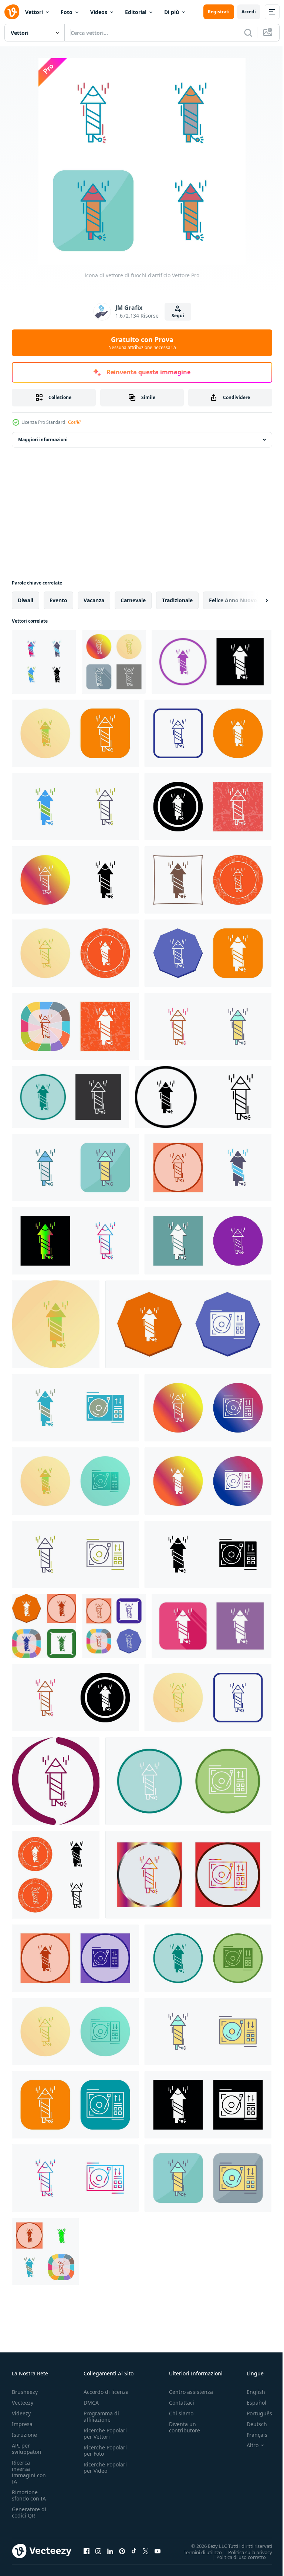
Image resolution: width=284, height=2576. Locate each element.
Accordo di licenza (106, 2392)
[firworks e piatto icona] (188, 1324)
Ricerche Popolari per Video (105, 2468)
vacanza (94, 600)
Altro (247, 2445)
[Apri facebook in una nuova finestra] (87, 2551)
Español (251, 2403)
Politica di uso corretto (236, 2557)
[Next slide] (255, 600)
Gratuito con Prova (142, 343)
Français (251, 2435)
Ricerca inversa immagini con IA (29, 2472)
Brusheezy (25, 2392)
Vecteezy (23, 2403)
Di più (172, 12)
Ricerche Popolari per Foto (105, 2451)
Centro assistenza (191, 2392)
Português (254, 2413)
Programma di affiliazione (101, 2416)
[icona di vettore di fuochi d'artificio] (44, 662)
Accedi (249, 12)
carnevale (133, 600)
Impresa (22, 2424)
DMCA (91, 2403)
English (250, 2392)
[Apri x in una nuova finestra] (146, 2551)
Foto (67, 12)
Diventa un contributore (185, 2427)
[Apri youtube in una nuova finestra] (158, 2551)
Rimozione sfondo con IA (29, 2495)
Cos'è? (75, 422)
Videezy (21, 2413)
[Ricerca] (248, 33)
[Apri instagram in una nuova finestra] (98, 2551)
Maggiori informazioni (43, 440)
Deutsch (251, 2424)
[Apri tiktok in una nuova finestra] (134, 2551)
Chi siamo (181, 2413)
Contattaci (182, 2403)
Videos (99, 12)
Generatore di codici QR (29, 2512)
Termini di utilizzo (197, 2552)
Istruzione (24, 2435)
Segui (178, 316)
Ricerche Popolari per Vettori (105, 2433)
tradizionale (177, 600)
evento (58, 600)
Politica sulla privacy (245, 2552)
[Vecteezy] (12, 12)
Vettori (34, 12)
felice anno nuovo (233, 600)
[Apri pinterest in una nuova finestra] (122, 2551)
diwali (26, 600)
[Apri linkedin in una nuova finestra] (110, 2551)
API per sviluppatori (27, 2449)
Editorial (136, 12)
